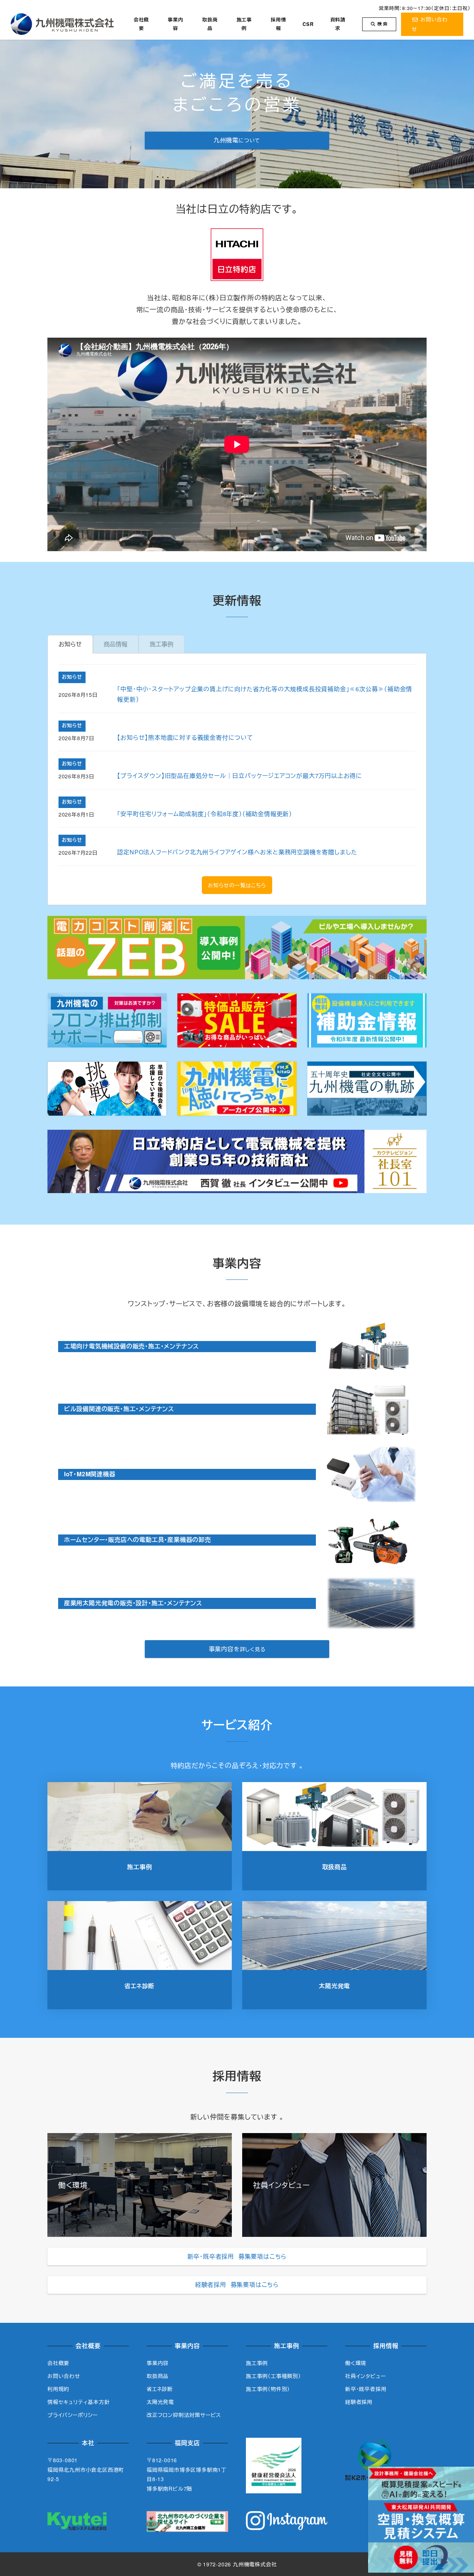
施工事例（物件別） (268, 2389)
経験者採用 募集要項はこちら (237, 2284)
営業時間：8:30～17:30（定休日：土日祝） (425, 8)
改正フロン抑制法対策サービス (184, 2415)
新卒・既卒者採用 (366, 2389)
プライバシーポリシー (73, 2415)
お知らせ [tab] (70, 644)
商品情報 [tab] (116, 644)
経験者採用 (359, 2402)
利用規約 (58, 2389)
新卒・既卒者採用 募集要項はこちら (237, 2256)
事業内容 (158, 2363)
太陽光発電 (160, 2402)
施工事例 (257, 2363)
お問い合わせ (64, 2376)
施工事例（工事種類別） (273, 2376)
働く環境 (356, 2363)
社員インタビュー (365, 2376)
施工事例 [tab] (161, 644)
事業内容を (237, 1649)
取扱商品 (158, 2376)
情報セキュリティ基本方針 (79, 2402)
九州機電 (237, 140)
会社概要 (58, 2363)
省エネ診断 (160, 2389)
